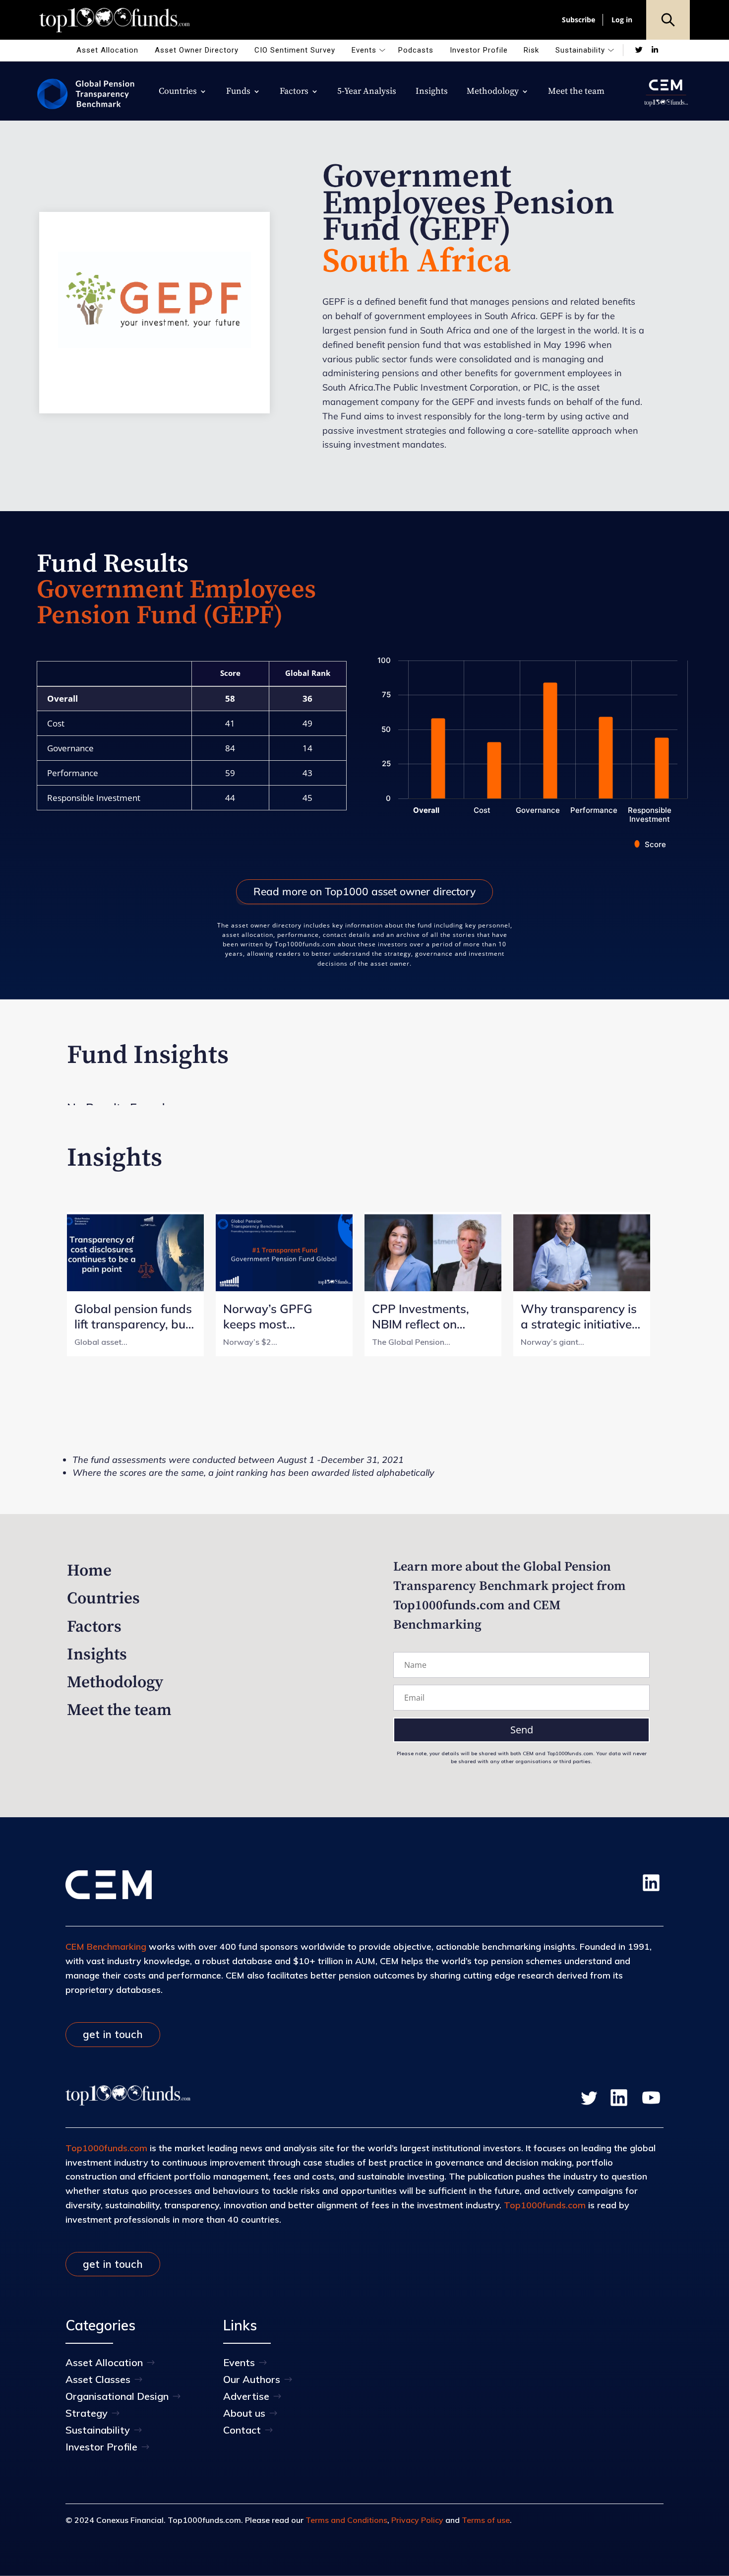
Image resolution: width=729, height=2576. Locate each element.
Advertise (246, 2396)
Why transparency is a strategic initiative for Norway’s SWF (579, 1317)
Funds (238, 92)
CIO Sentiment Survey (295, 50)
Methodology (493, 92)
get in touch (113, 2034)
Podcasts (416, 50)
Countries (178, 92)
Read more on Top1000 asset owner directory (364, 891)
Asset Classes (98, 2379)
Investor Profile (479, 50)
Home (89, 1571)
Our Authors (252, 2379)
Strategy (87, 2413)
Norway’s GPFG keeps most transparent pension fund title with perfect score (283, 1317)
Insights (432, 92)
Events (364, 50)
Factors (294, 92)
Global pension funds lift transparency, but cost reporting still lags (133, 1317)
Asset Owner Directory (197, 50)
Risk (531, 50)
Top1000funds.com (106, 2148)
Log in (622, 20)
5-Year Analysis (367, 92)
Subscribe (578, 20)
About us (244, 2413)
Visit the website (154, 320)
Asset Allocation (107, 50)
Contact (242, 2430)
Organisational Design (117, 2396)
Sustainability (580, 50)
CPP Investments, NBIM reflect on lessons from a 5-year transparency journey (432, 1317)
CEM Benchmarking (106, 1947)
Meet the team (576, 92)
